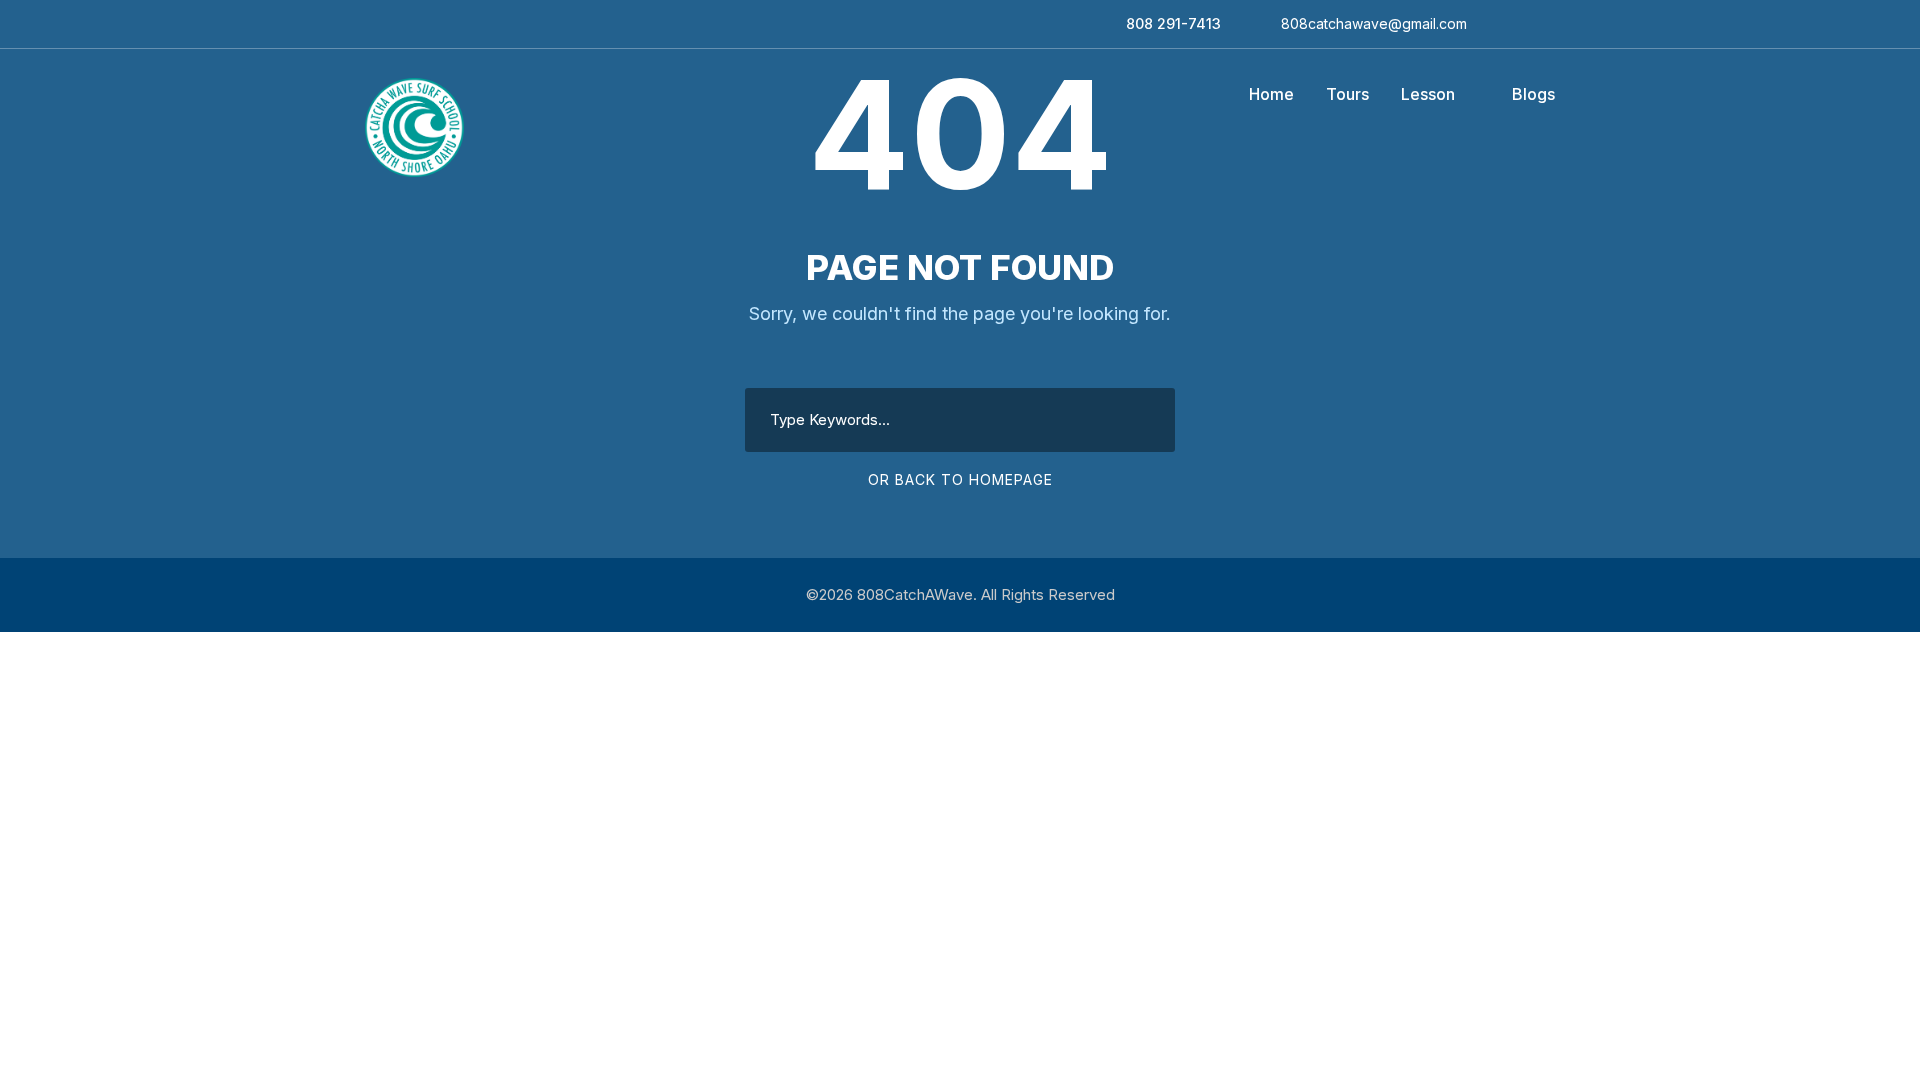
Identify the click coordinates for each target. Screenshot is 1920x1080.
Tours (1347, 94)
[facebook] (1497, 23)
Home (1271, 94)
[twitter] (1549, 23)
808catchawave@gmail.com (1374, 23)
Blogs (1533, 94)
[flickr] (1523, 23)
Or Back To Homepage (960, 479)
